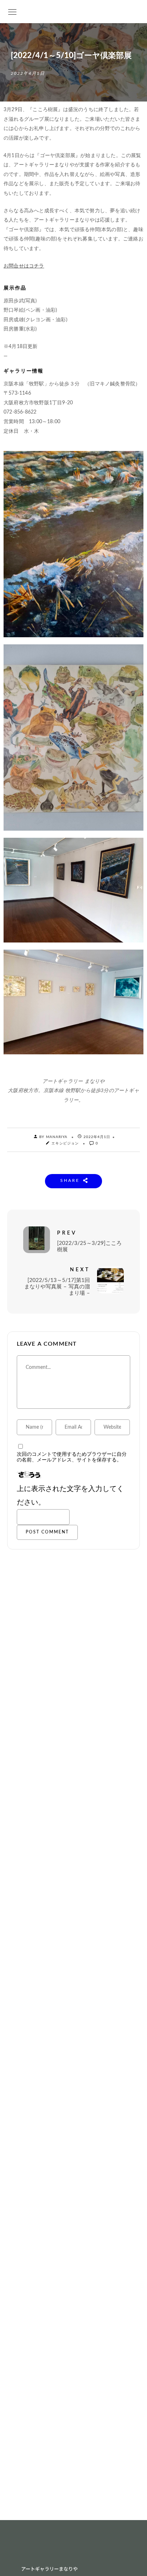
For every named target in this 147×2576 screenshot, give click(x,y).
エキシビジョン (65, 1143)
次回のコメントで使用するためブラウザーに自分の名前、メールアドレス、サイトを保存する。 (72, 1457)
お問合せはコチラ (24, 266)
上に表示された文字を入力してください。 (70, 1496)
